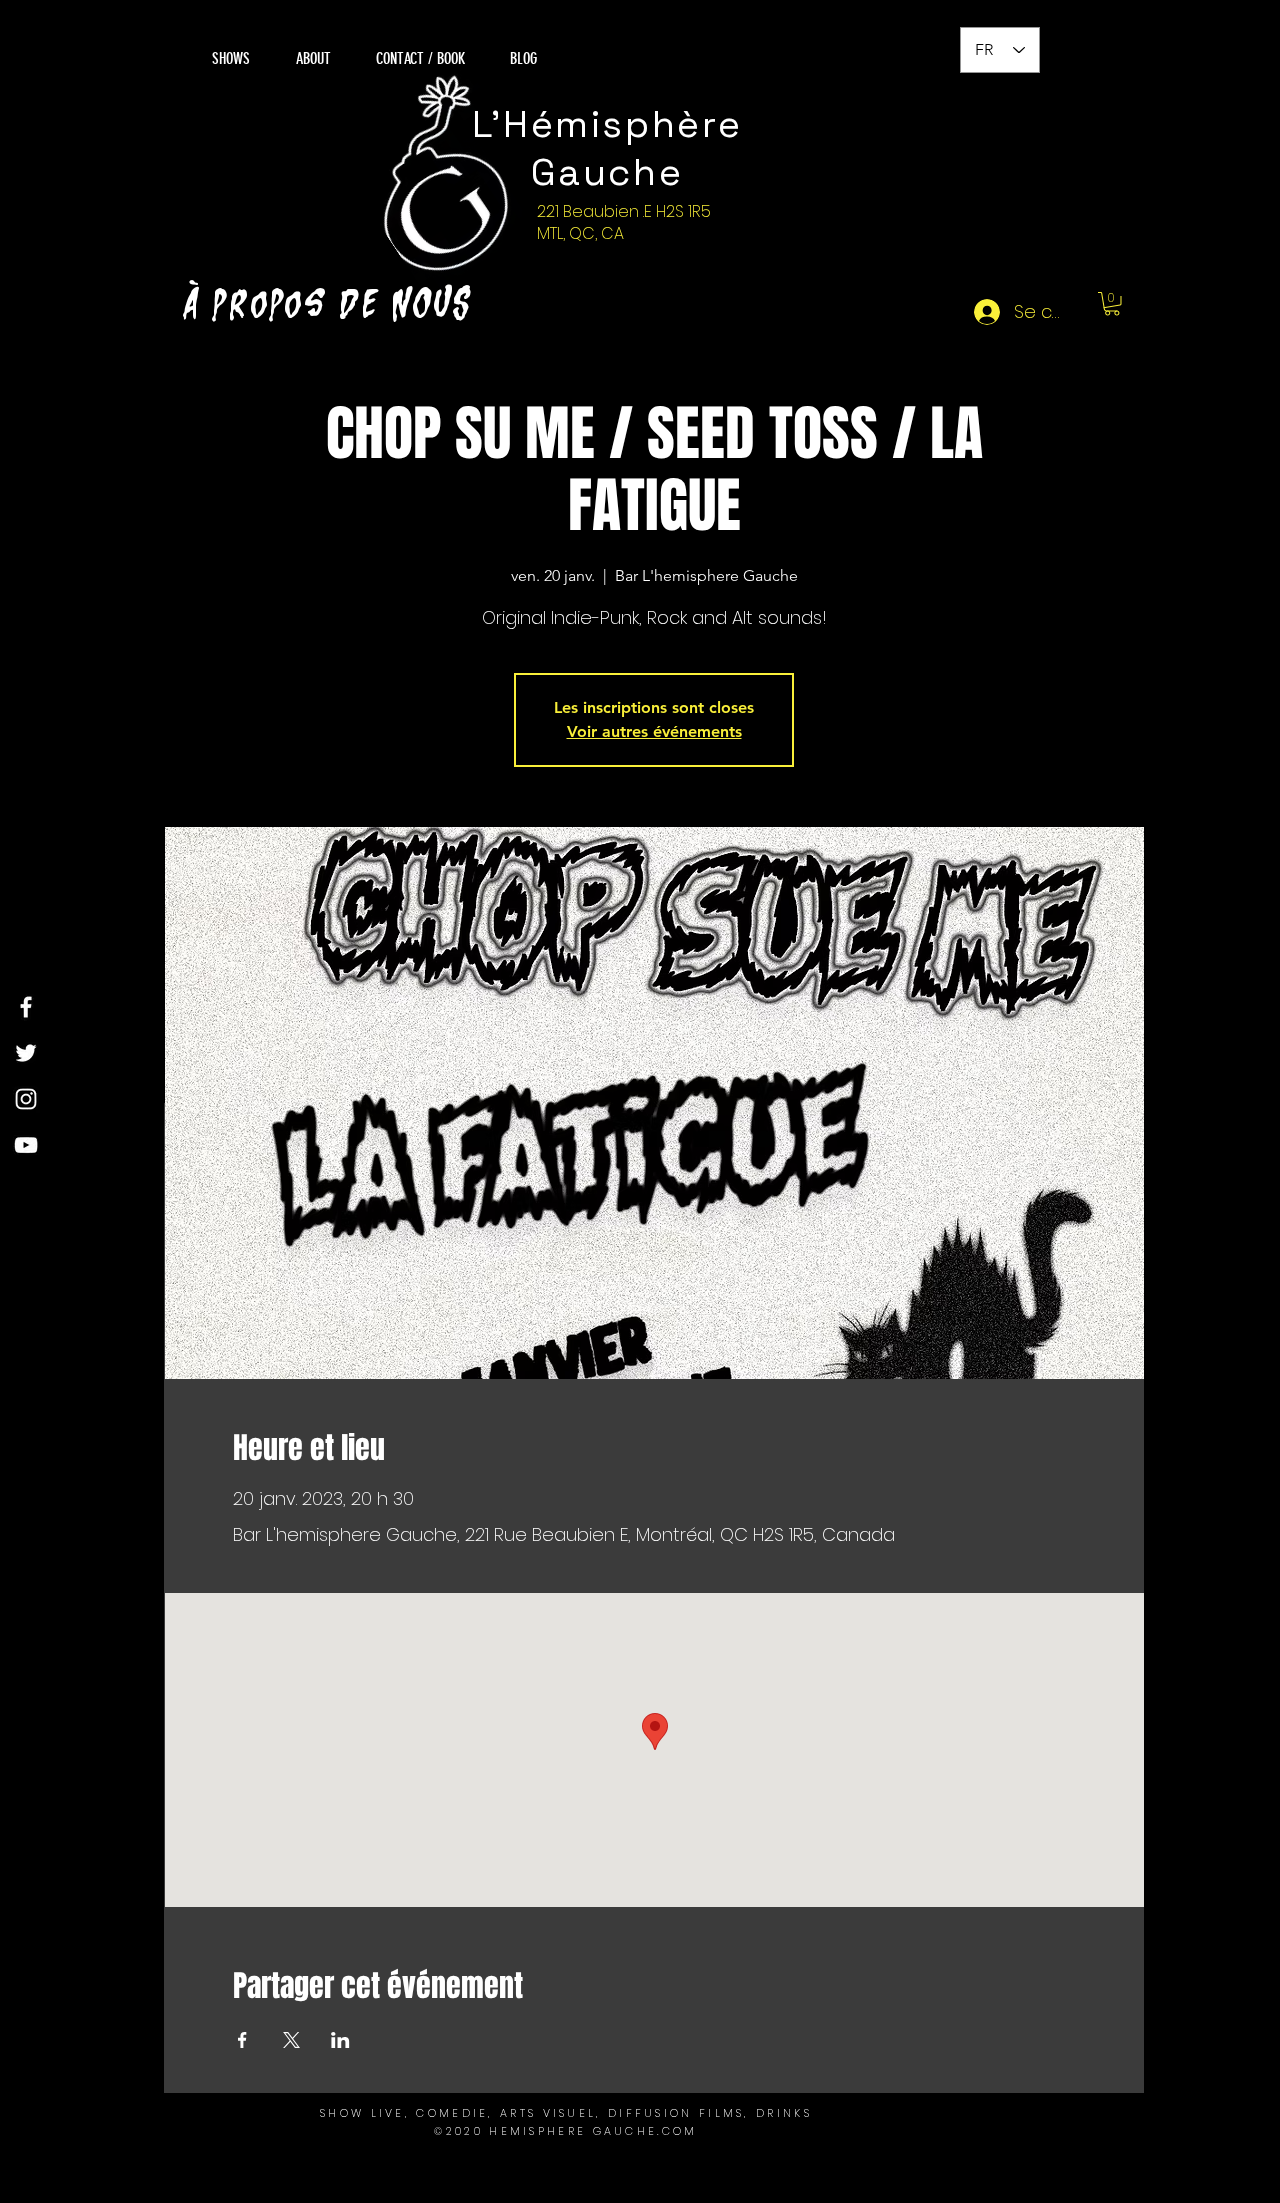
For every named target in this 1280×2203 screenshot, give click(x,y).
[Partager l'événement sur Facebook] (242, 2040)
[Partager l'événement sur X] (291, 2040)
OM (685, 2131)
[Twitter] (26, 1053)
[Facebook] (26, 1007)
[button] (1112, 304)
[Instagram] (26, 1099)
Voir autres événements (654, 731)
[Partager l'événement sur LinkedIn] (340, 2040)
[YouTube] (26, 1145)
